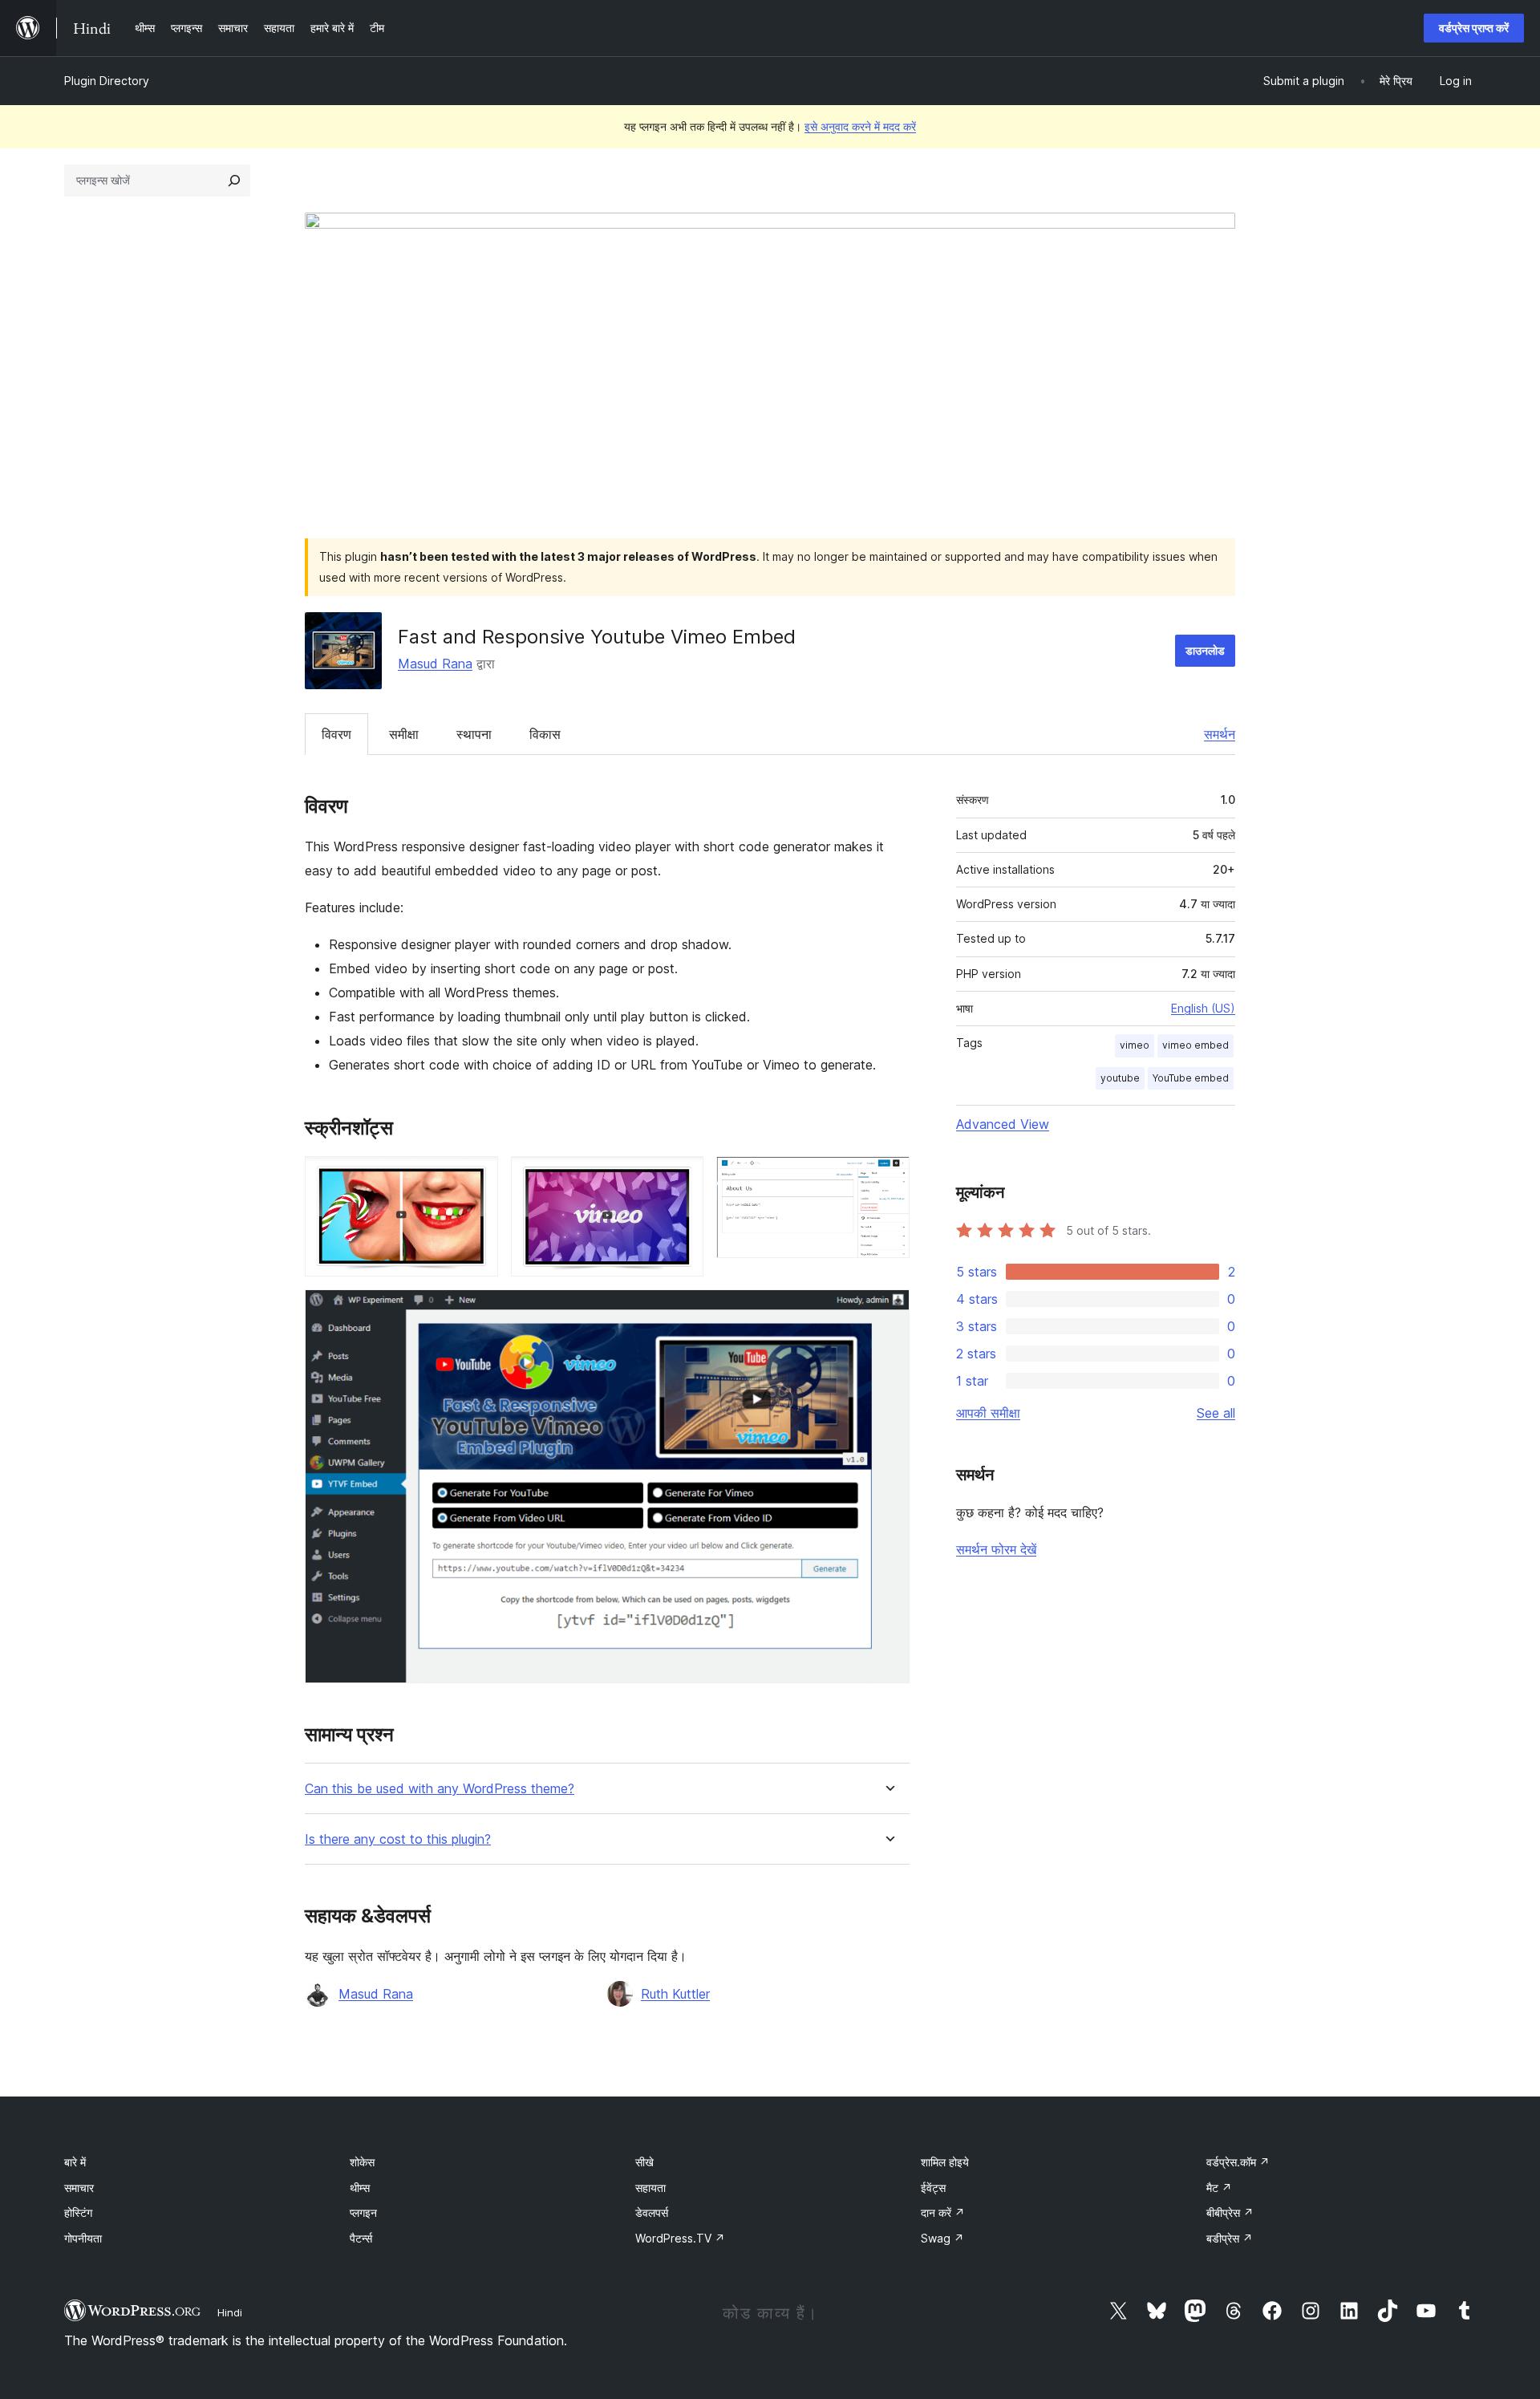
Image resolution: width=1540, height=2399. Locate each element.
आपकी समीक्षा (988, 1413)
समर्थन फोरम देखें (996, 1549)
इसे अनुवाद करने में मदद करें (860, 126)
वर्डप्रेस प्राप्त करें (1474, 28)
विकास (545, 734)
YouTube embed (1191, 1078)
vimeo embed (1196, 1045)
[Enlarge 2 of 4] (682, 1178)
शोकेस (362, 2162)
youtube (1120, 1078)
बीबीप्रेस (1230, 2212)
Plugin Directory (107, 81)
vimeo (1135, 1045)
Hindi (230, 2312)
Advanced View (1003, 1124)
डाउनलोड (1205, 650)
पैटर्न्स (361, 2238)
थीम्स (360, 2188)
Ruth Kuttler (675, 1994)
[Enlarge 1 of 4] (476, 1178)
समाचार (79, 2188)
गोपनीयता (83, 2238)
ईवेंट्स (933, 2188)
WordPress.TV (680, 2238)
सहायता (650, 2188)
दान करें (943, 2212)
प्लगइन (363, 2212)
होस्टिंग (78, 2212)
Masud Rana (435, 664)
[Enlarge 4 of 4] (888, 1311)
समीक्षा (404, 734)
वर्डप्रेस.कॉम (1238, 2162)
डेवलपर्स (652, 2212)
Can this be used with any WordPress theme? (440, 1789)
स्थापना (474, 734)
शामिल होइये (945, 2162)
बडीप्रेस (1230, 2238)
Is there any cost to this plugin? (398, 1839)
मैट (1219, 2188)
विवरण (336, 734)
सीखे (644, 2162)
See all (1216, 1413)
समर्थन (1220, 734)
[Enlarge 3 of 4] (888, 1178)
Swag (942, 2238)
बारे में (75, 2162)
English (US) (1203, 1008)
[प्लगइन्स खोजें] (234, 181)
